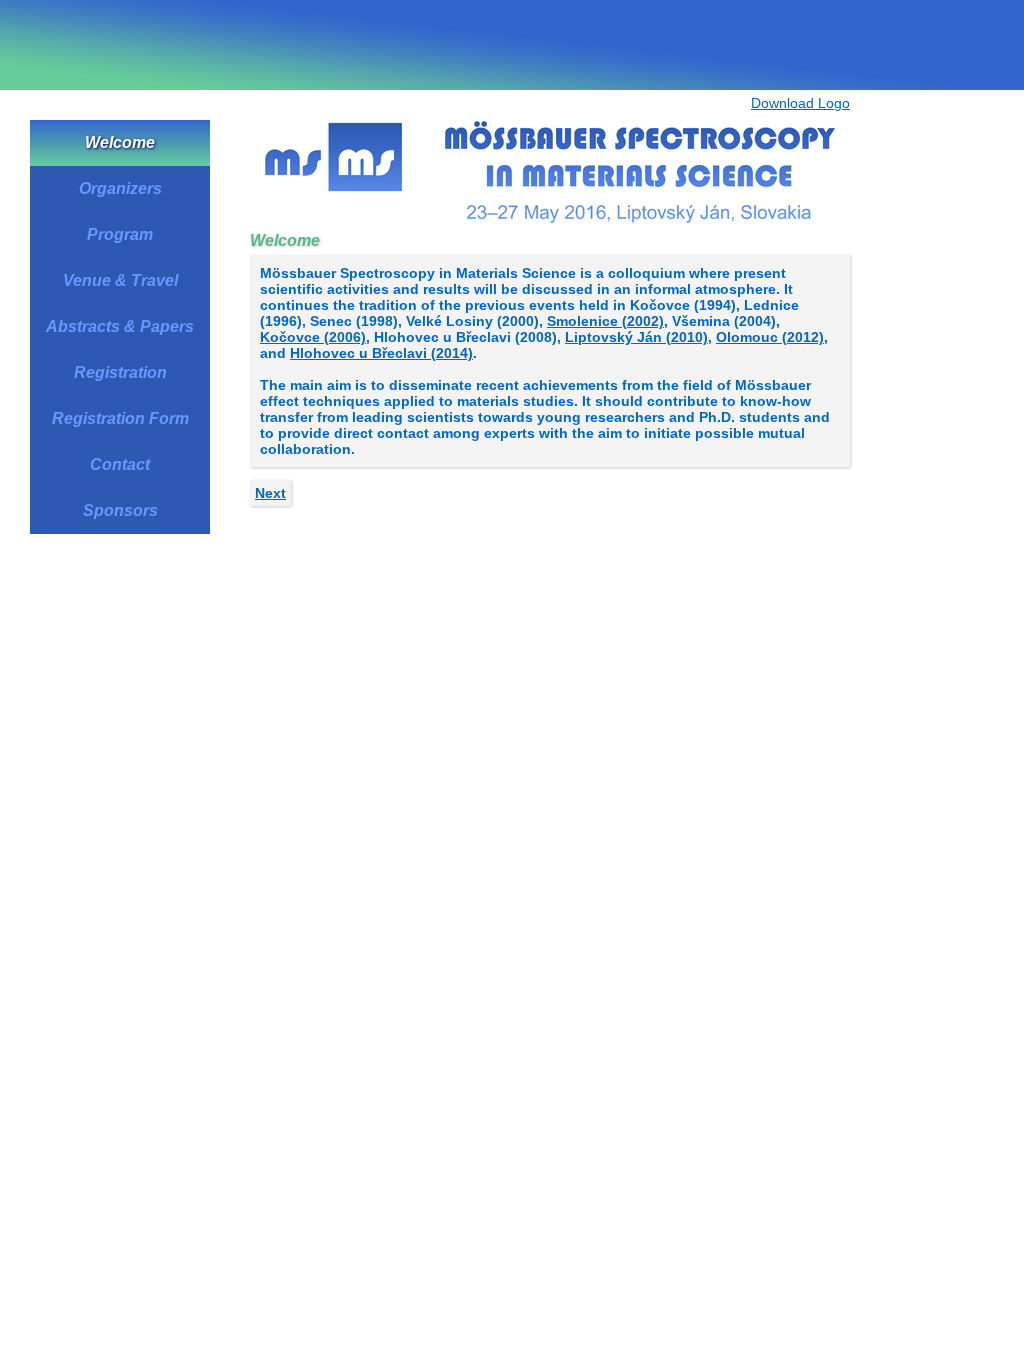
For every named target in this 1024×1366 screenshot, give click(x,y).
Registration (120, 372)
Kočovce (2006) (313, 337)
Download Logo (800, 103)
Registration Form (120, 418)
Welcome (120, 142)
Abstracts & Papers (120, 326)
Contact (120, 464)
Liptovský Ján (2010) (636, 337)
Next (270, 493)
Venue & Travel (120, 280)
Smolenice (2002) (605, 321)
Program (120, 234)
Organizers (120, 188)
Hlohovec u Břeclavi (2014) (381, 353)
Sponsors (120, 510)
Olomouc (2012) (770, 337)
